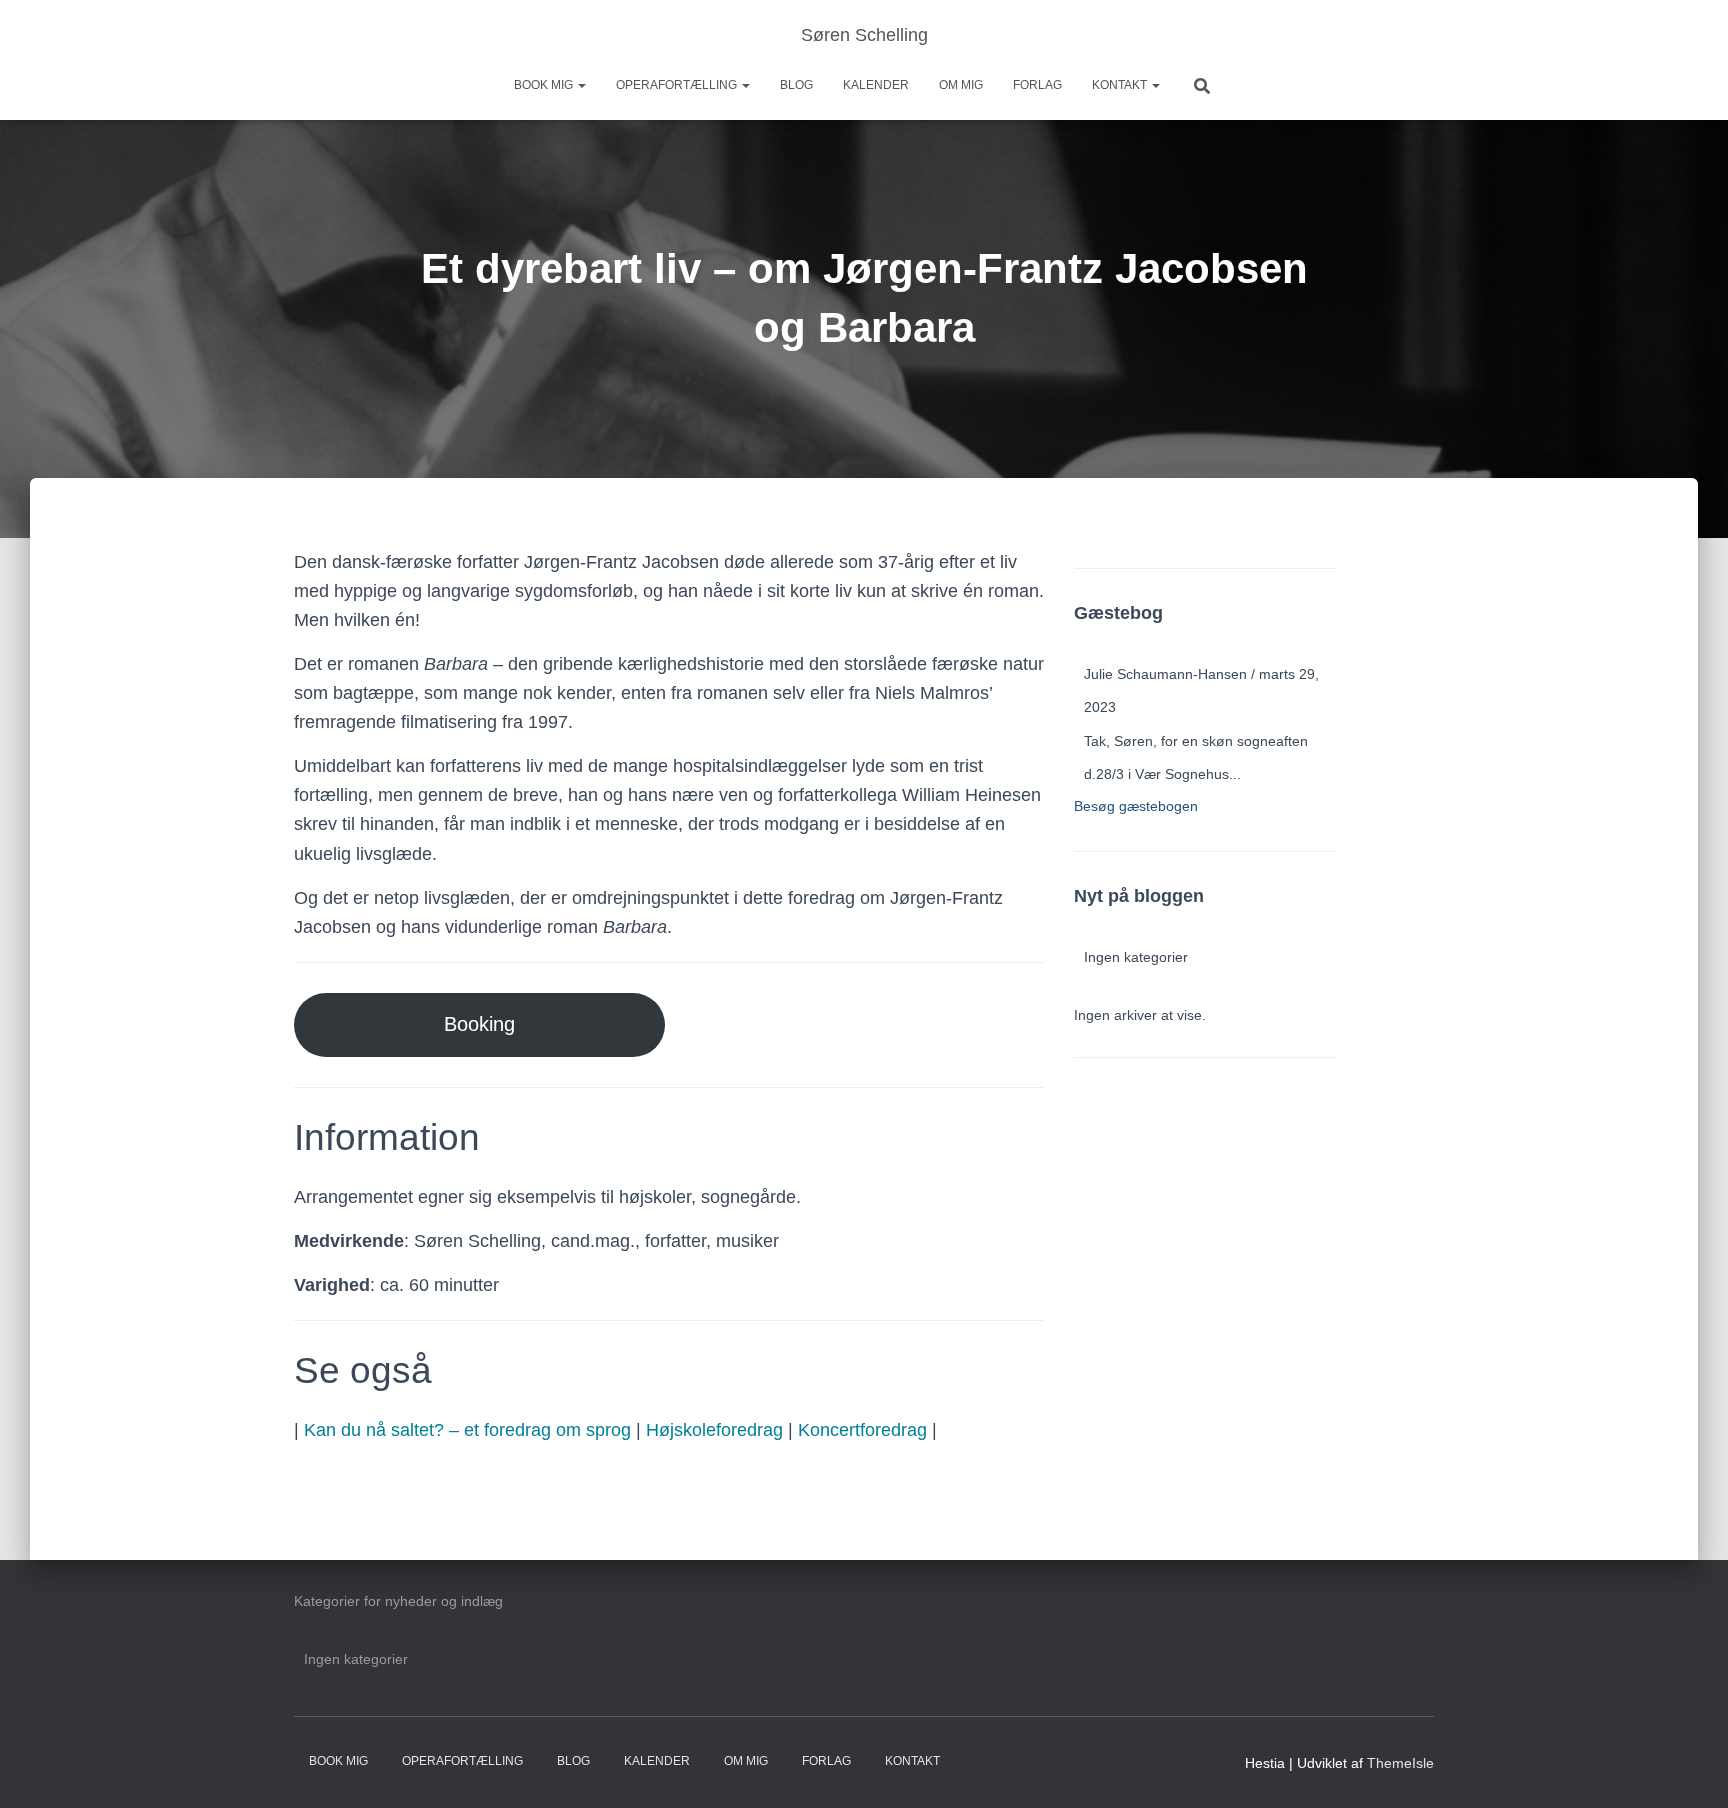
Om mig (961, 85)
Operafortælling (678, 85)
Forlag (1037, 85)
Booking (479, 1024)
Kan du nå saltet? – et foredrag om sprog (467, 1430)
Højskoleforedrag (714, 1430)
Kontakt (1121, 85)
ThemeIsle (1400, 1763)
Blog (796, 85)
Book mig (545, 85)
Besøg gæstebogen (1136, 806)
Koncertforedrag (862, 1430)
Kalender (876, 85)
